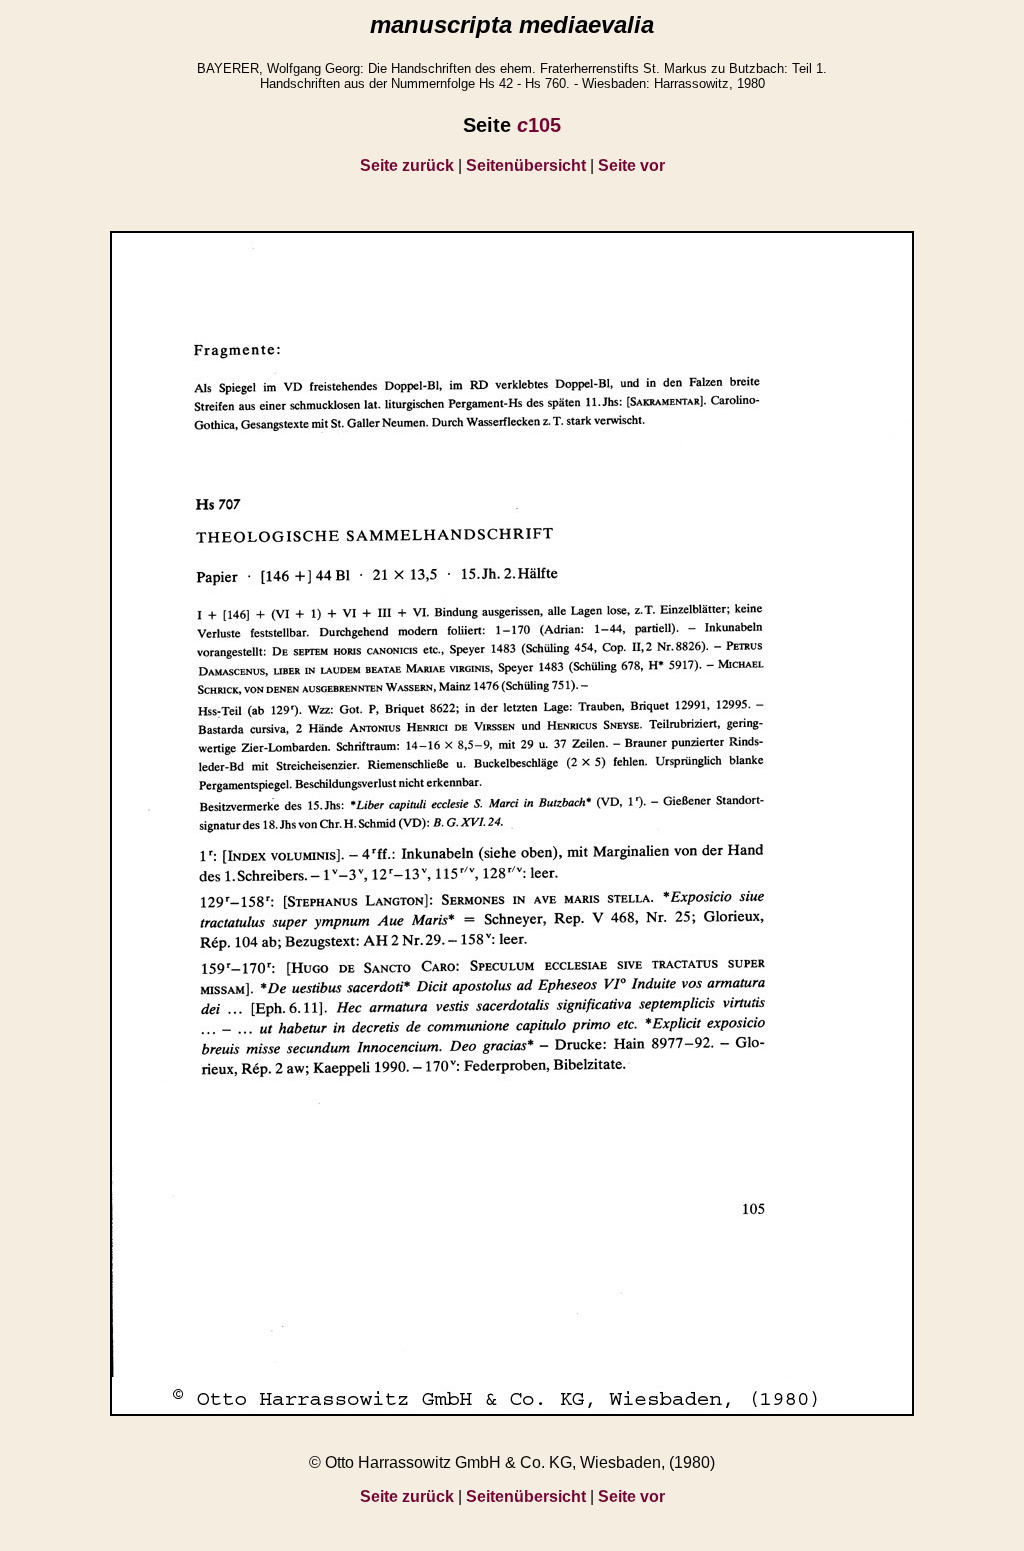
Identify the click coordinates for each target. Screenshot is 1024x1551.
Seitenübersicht (526, 165)
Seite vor (631, 165)
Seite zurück (407, 165)
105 (539, 125)
